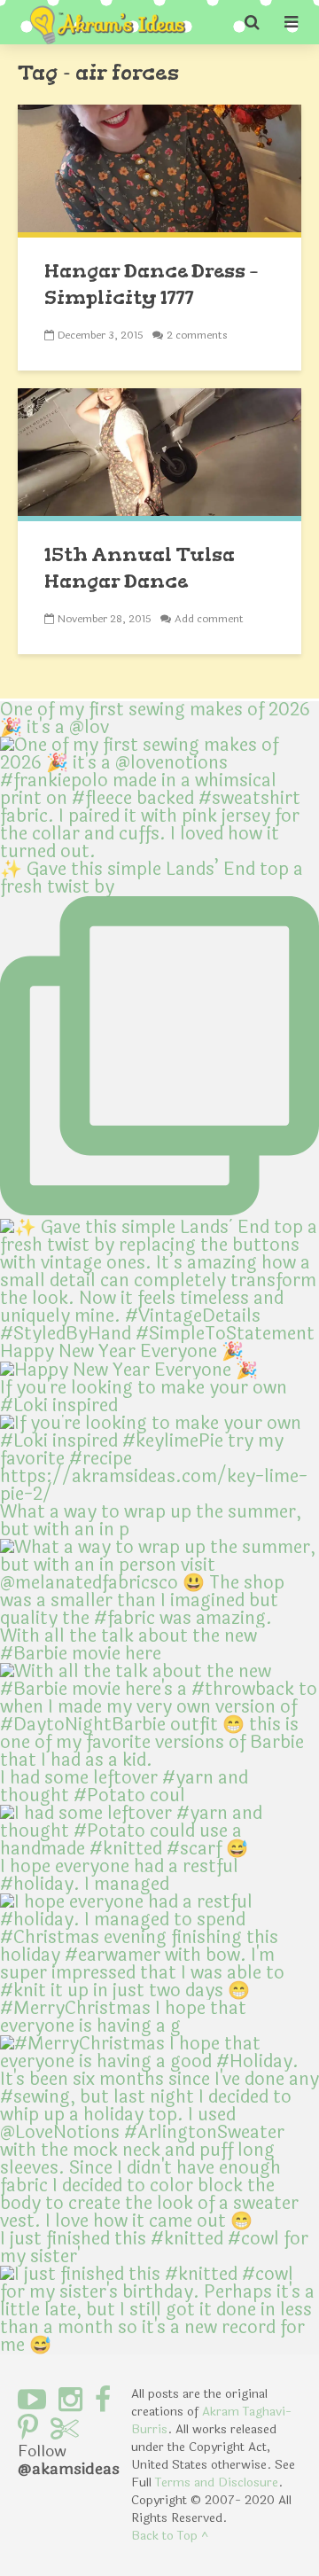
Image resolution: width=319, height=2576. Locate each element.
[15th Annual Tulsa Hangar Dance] (159, 453)
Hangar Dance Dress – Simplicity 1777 (152, 284)
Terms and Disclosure (217, 2482)
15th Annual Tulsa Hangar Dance (140, 568)
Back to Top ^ (170, 2536)
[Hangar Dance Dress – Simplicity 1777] (159, 170)
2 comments (197, 335)
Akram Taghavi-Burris (211, 2420)
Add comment (209, 619)
